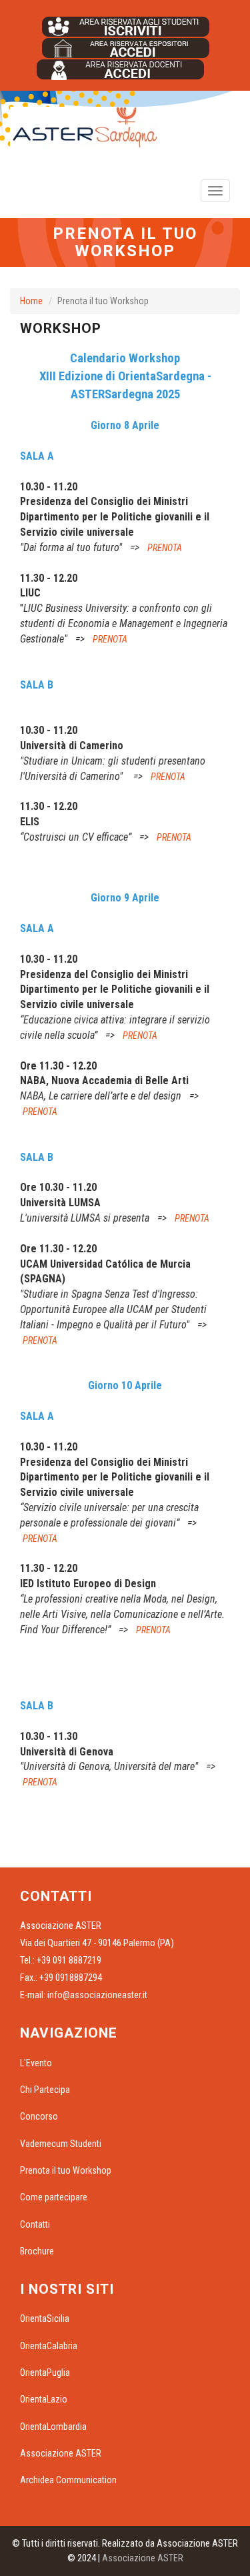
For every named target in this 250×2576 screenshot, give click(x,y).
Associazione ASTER (61, 2453)
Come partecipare (54, 2197)
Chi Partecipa (45, 2090)
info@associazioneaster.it (97, 1995)
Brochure (37, 2251)
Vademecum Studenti (61, 2144)
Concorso (39, 2116)
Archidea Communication (68, 2480)
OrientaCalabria (49, 2346)
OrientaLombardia (53, 2427)
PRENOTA (165, 548)
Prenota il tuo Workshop (66, 2170)
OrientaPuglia (45, 2373)
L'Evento (36, 2063)
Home (31, 301)
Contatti (35, 2224)
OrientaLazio (44, 2399)
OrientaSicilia (45, 2318)
